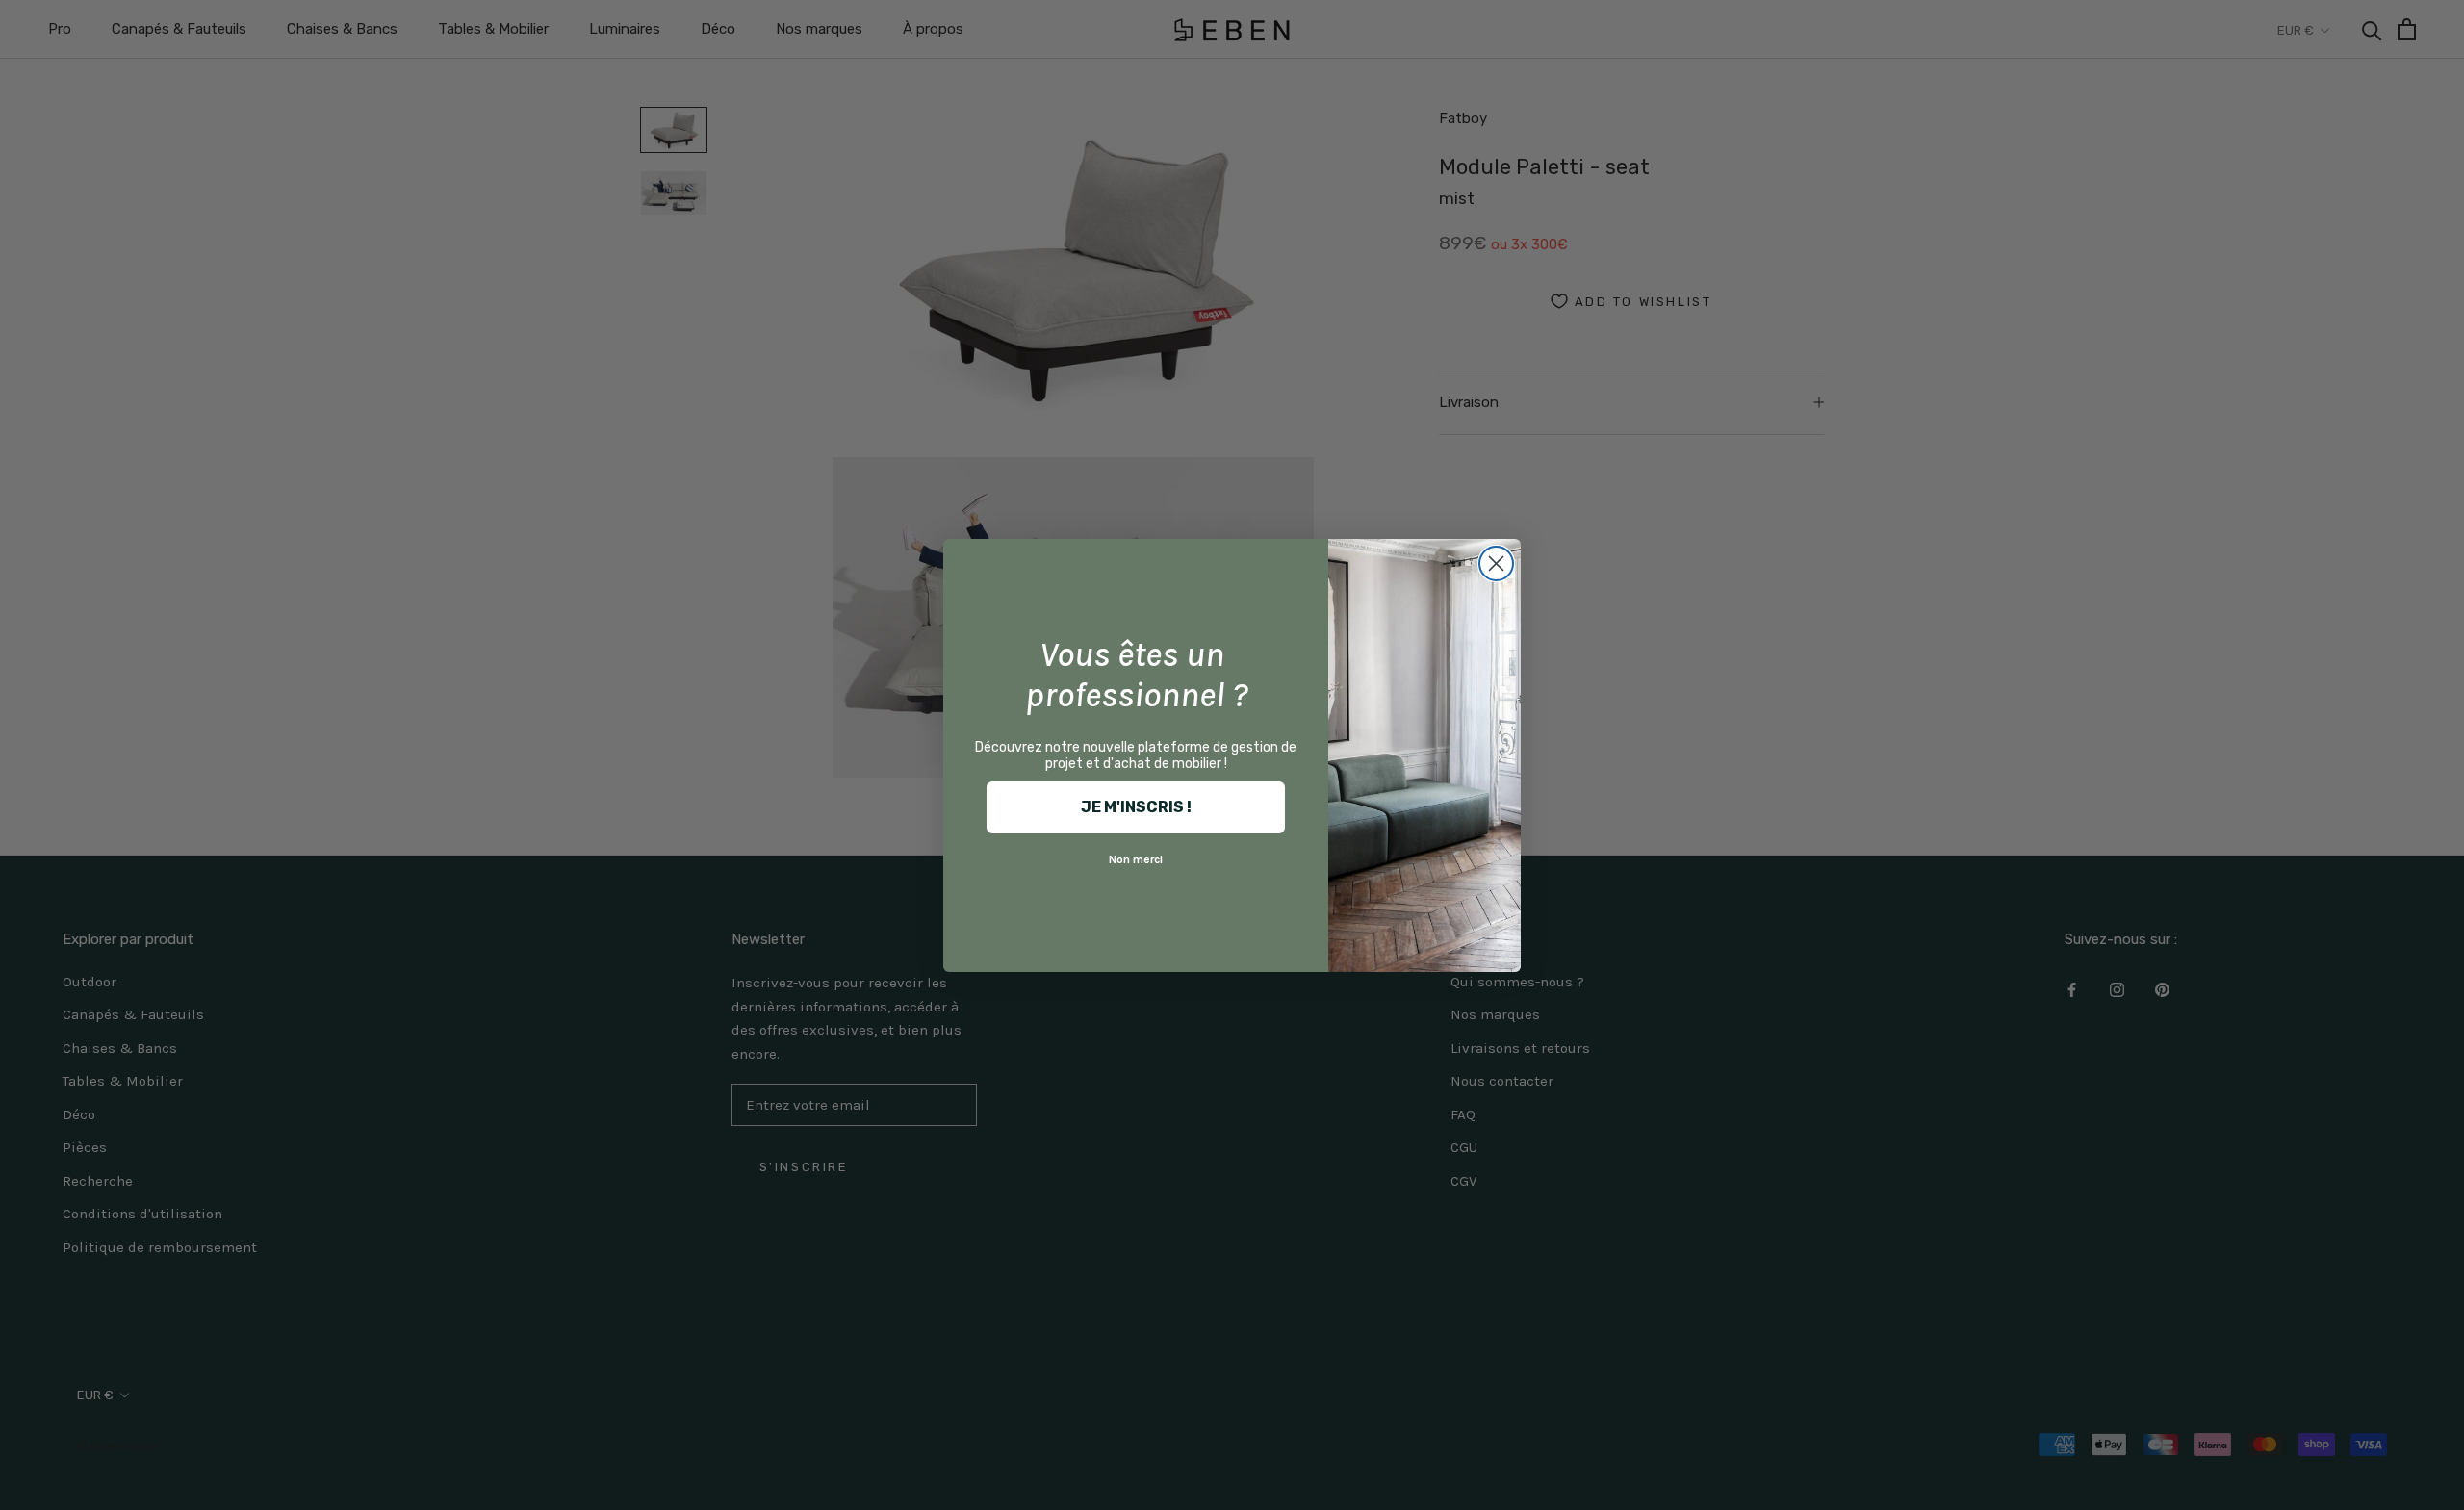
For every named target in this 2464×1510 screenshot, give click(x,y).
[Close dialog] (1496, 563)
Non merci (1136, 859)
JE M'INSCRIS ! (1136, 807)
